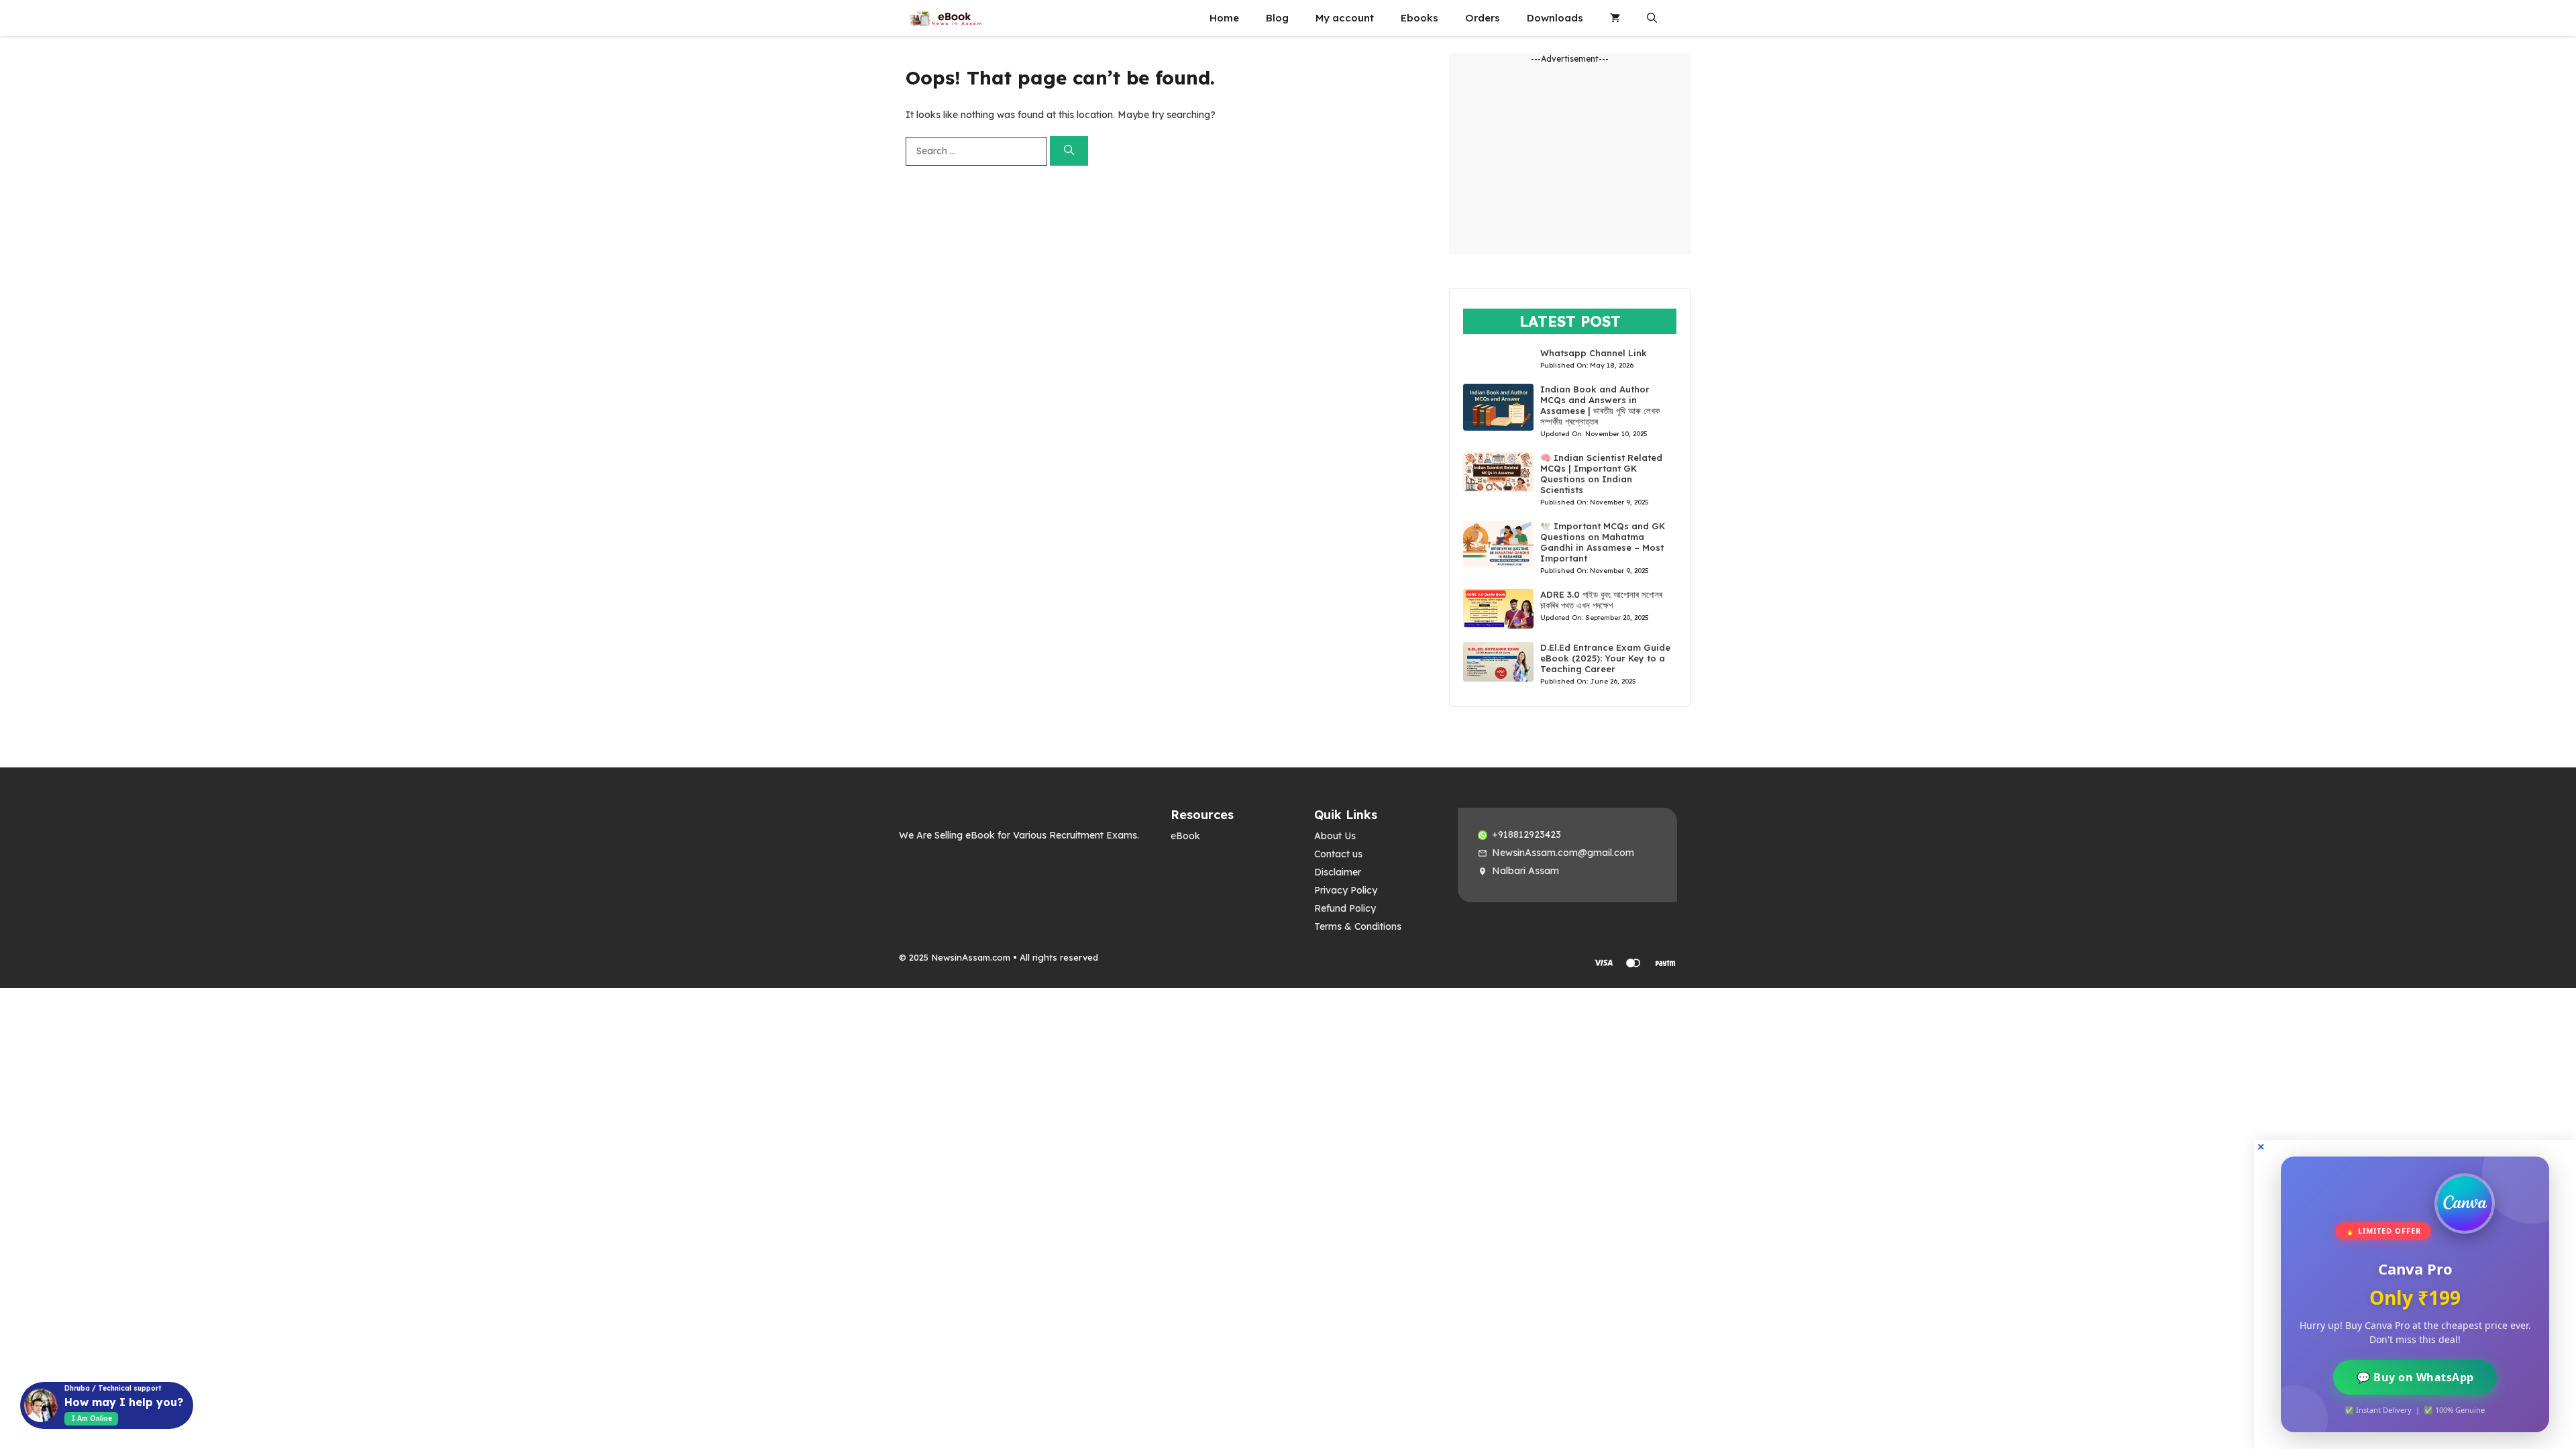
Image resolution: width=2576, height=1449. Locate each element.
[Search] (1069, 151)
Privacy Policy (1346, 890)
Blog (1277, 18)
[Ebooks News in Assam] (945, 18)
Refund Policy (1345, 908)
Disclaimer (1338, 872)
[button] (1652, 18)
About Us (1335, 836)
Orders (1483, 18)
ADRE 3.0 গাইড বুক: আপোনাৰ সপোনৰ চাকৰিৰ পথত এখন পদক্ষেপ (1601, 600)
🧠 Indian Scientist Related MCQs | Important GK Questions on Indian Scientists (1601, 474)
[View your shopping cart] (1615, 18)
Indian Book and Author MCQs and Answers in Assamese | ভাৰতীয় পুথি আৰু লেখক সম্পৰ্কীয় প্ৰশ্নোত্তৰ (1600, 405)
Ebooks (1419, 18)
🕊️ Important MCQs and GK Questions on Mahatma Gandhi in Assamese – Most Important (1603, 542)
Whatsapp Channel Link (1594, 353)
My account (1345, 18)
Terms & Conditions (1358, 926)
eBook (1185, 836)
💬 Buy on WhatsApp (2415, 1377)
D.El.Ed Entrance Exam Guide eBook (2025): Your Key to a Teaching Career (1605, 658)
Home (1224, 18)
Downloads (1555, 18)
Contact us (1338, 854)
